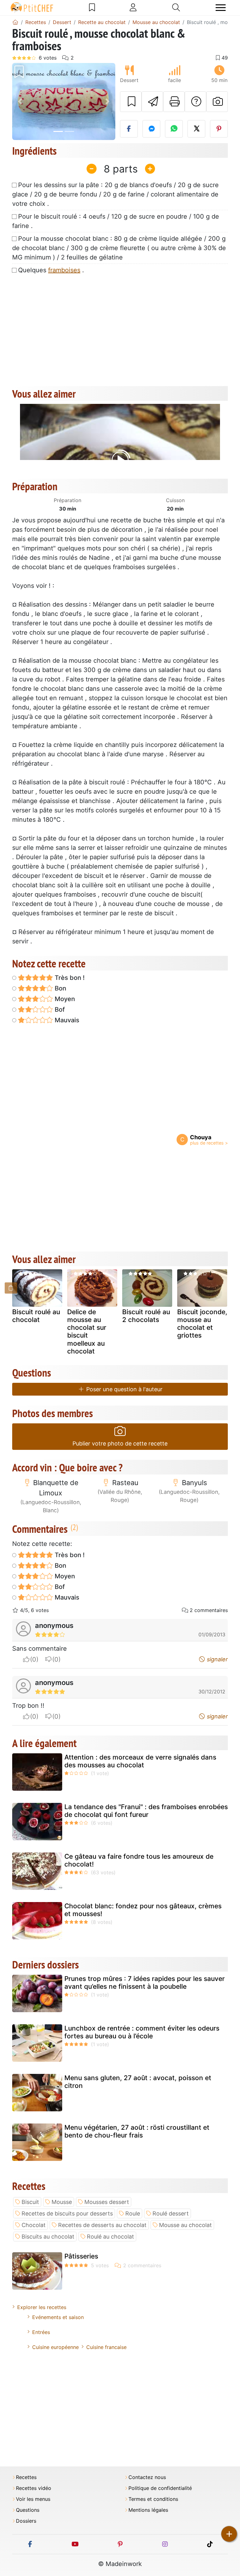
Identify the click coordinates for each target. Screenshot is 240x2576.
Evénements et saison (58, 2317)
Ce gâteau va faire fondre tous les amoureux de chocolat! (139, 1860)
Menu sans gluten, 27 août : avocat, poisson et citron (138, 2082)
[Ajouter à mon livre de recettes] (131, 102)
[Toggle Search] (176, 7)
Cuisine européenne (55, 2347)
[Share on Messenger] (151, 129)
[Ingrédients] (11, 1288)
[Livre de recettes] (92, 7)
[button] (20, 102)
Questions (28, 2510)
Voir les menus (33, 2499)
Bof (59, 1010)
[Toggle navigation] (221, 8)
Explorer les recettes (42, 2307)
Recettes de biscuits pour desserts (67, 2213)
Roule (133, 2213)
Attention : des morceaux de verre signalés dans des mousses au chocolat (140, 1761)
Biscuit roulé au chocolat (36, 1316)
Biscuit (30, 2202)
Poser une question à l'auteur (124, 1389)
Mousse (62, 2202)
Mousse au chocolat (185, 2225)
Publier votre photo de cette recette (120, 1443)
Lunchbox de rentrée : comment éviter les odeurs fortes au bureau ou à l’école (142, 2032)
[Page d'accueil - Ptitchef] (15, 22)
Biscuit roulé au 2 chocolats (146, 1316)
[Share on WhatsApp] (174, 129)
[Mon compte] (133, 7)
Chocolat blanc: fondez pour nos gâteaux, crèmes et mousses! (143, 1910)
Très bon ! (69, 978)
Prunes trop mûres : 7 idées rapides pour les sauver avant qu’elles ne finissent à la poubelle (145, 1983)
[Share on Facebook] (129, 129)
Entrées (41, 2332)
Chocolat (34, 2225)
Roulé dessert (171, 2213)
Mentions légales (148, 2510)
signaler (217, 1659)
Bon (60, 988)
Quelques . (51, 270)
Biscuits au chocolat (48, 2237)
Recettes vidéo (34, 2488)
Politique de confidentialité (160, 2488)
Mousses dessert (107, 2202)
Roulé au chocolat (110, 2237)
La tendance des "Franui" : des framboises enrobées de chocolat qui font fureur (146, 1811)
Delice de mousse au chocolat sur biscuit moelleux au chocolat (87, 1332)
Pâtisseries (81, 2256)
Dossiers (26, 2521)
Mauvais (66, 1020)
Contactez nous (147, 2477)
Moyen (64, 999)
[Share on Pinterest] (219, 129)
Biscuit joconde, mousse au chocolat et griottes (202, 1324)
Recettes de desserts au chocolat (102, 2225)
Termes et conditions (153, 2499)
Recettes (26, 2477)
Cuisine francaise (106, 2347)
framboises (64, 270)
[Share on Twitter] (196, 129)
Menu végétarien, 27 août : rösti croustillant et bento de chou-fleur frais (137, 2131)
